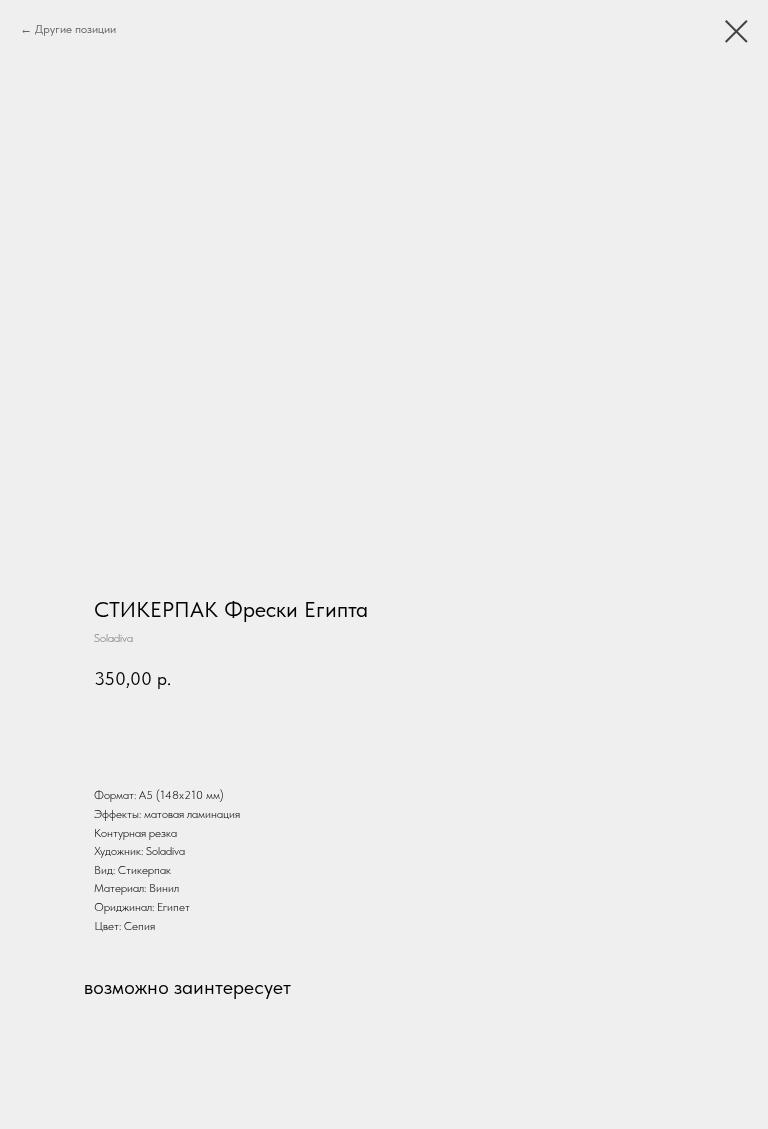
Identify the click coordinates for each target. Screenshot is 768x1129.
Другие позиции (75, 29)
